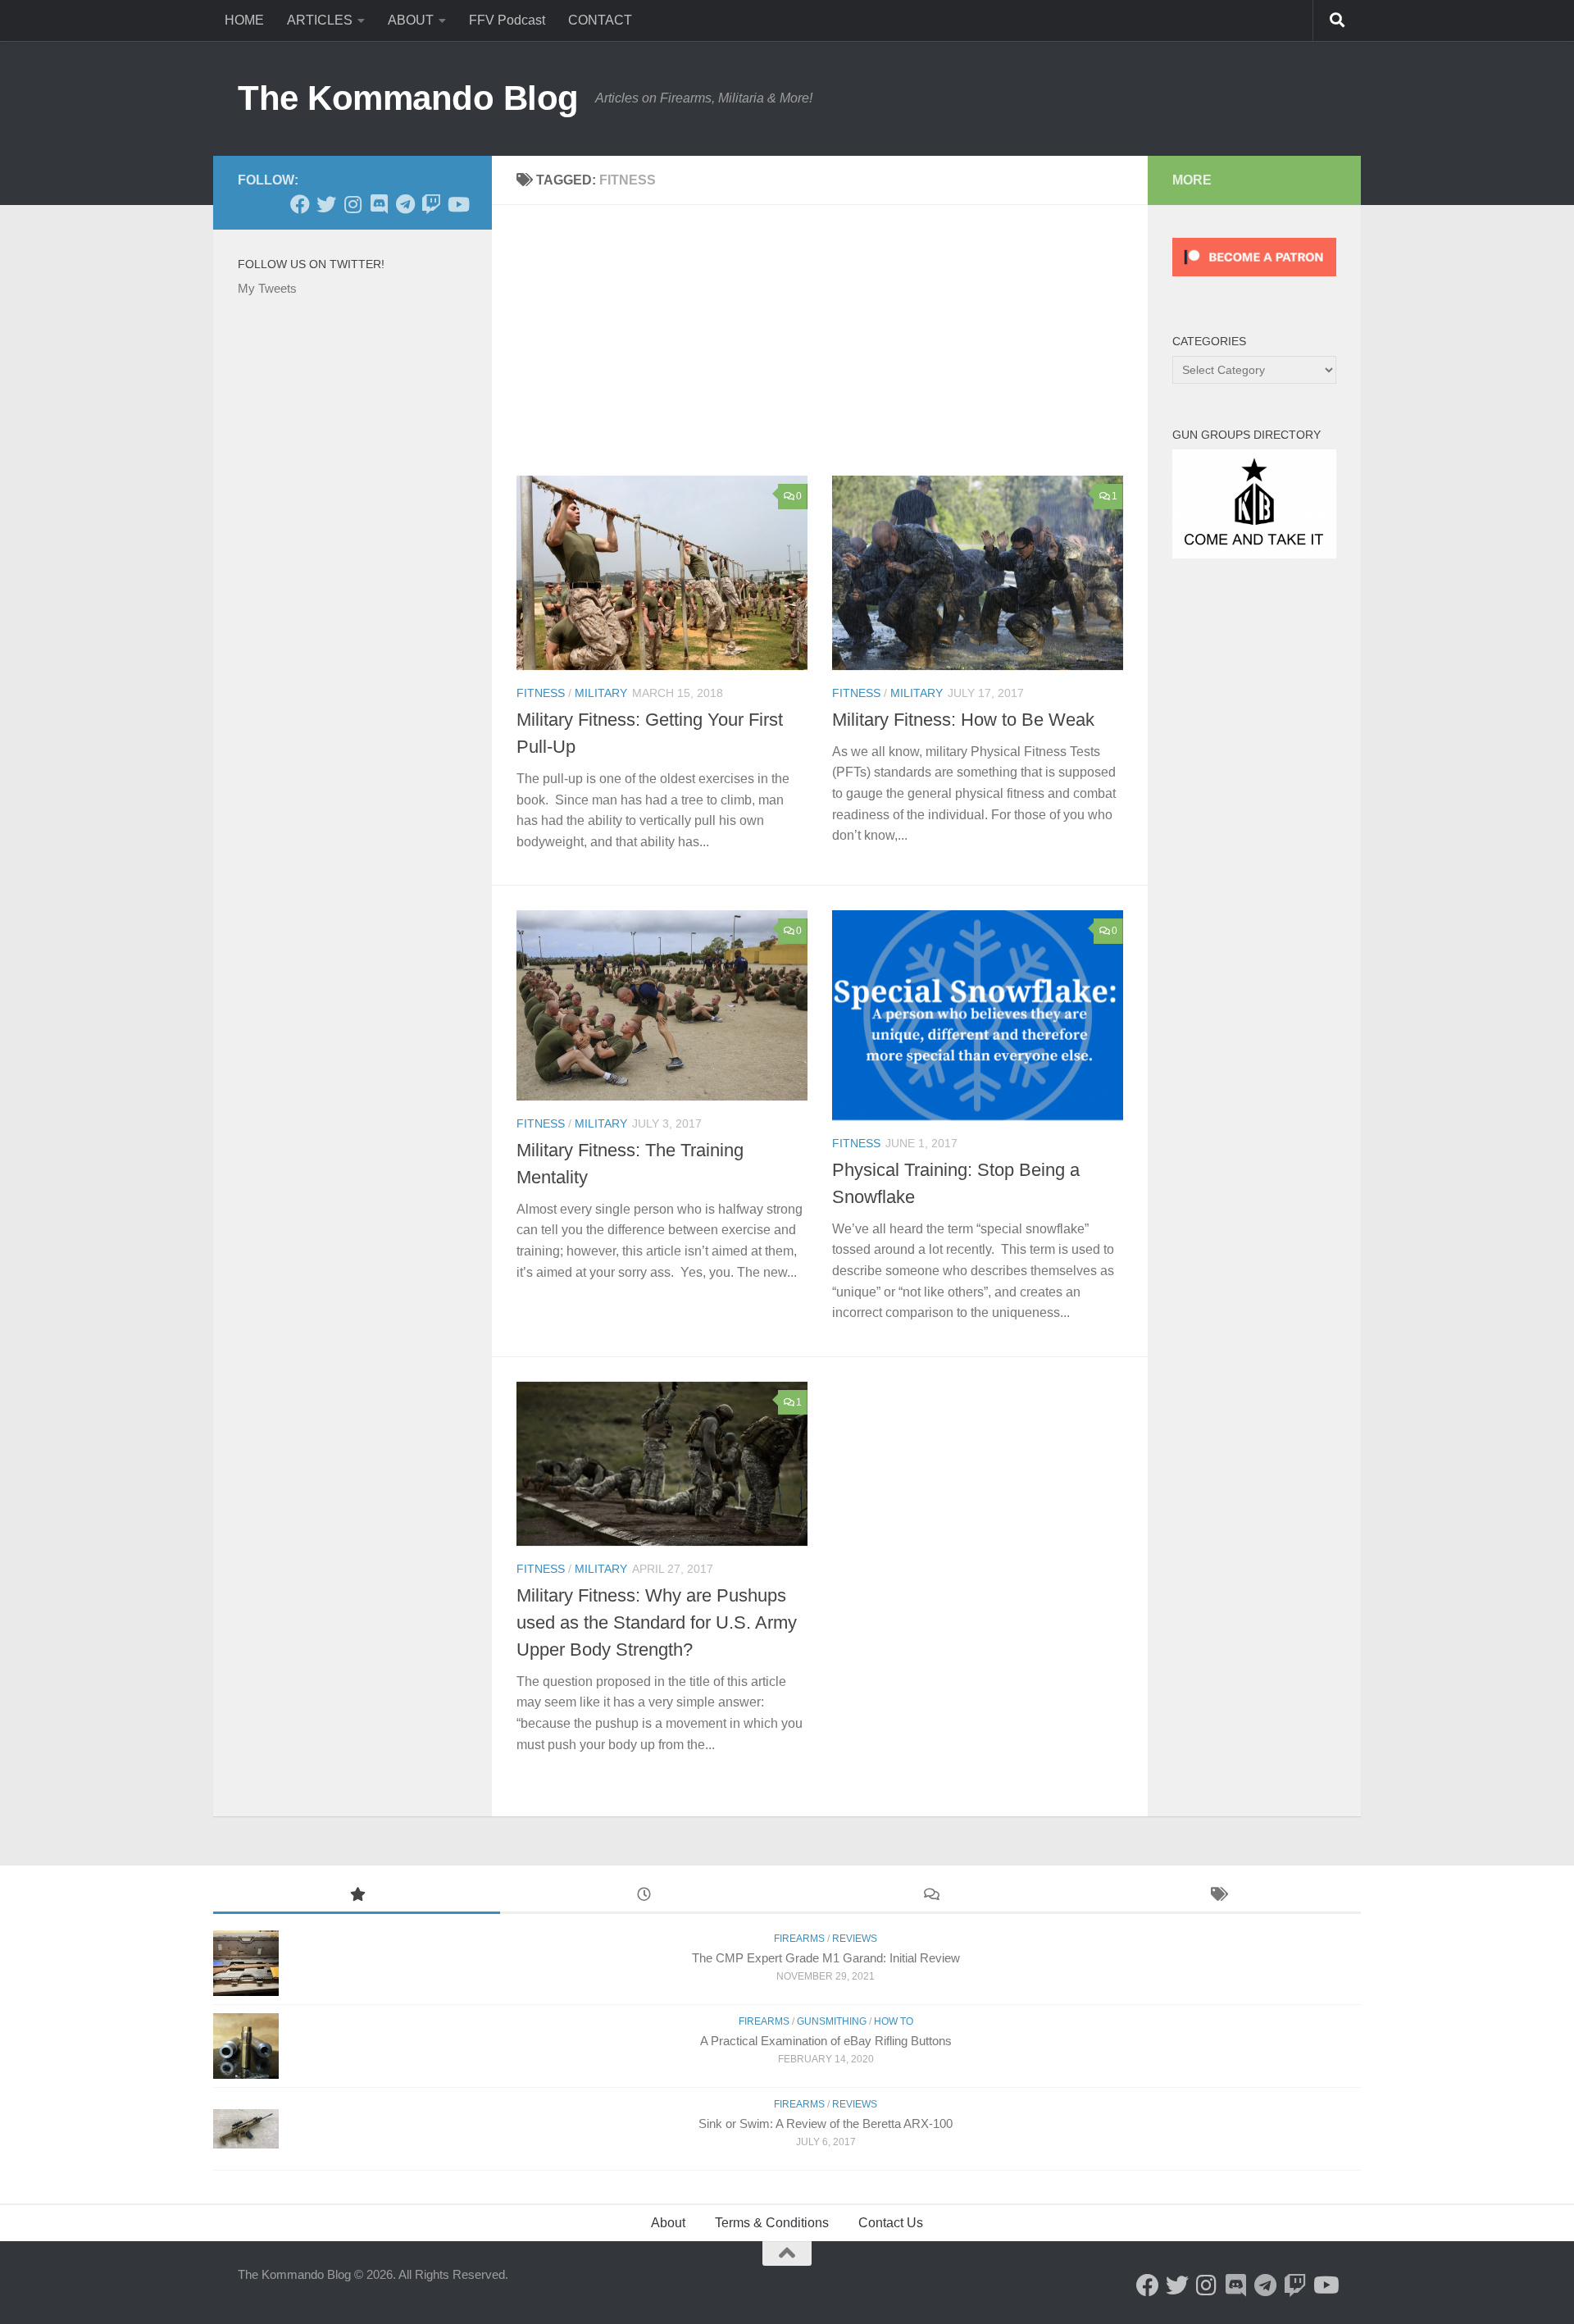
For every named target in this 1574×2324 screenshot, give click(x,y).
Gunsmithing (832, 2021)
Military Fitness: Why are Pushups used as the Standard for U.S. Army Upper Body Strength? (657, 1622)
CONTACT (600, 20)
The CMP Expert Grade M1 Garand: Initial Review (826, 1958)
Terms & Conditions (772, 2223)
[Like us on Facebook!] (300, 204)
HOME (244, 20)
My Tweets (267, 288)
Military (601, 693)
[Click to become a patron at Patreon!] (1254, 280)
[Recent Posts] (644, 1896)
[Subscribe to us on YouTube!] (457, 204)
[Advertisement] (832, 353)
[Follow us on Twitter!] (326, 204)
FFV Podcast (507, 20)
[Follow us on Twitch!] (431, 204)
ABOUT (411, 20)
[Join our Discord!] (379, 204)
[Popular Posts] (357, 1896)
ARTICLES (320, 20)
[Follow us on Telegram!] (405, 204)
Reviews (855, 1939)
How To (894, 2021)
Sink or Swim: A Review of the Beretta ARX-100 (826, 2123)
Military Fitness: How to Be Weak (963, 720)
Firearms (799, 1939)
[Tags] (1217, 1896)
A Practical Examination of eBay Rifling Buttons (826, 2041)
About (668, 2223)
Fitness (541, 693)
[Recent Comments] (930, 1896)
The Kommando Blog (408, 98)
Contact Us (891, 2223)
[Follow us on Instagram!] (353, 204)
